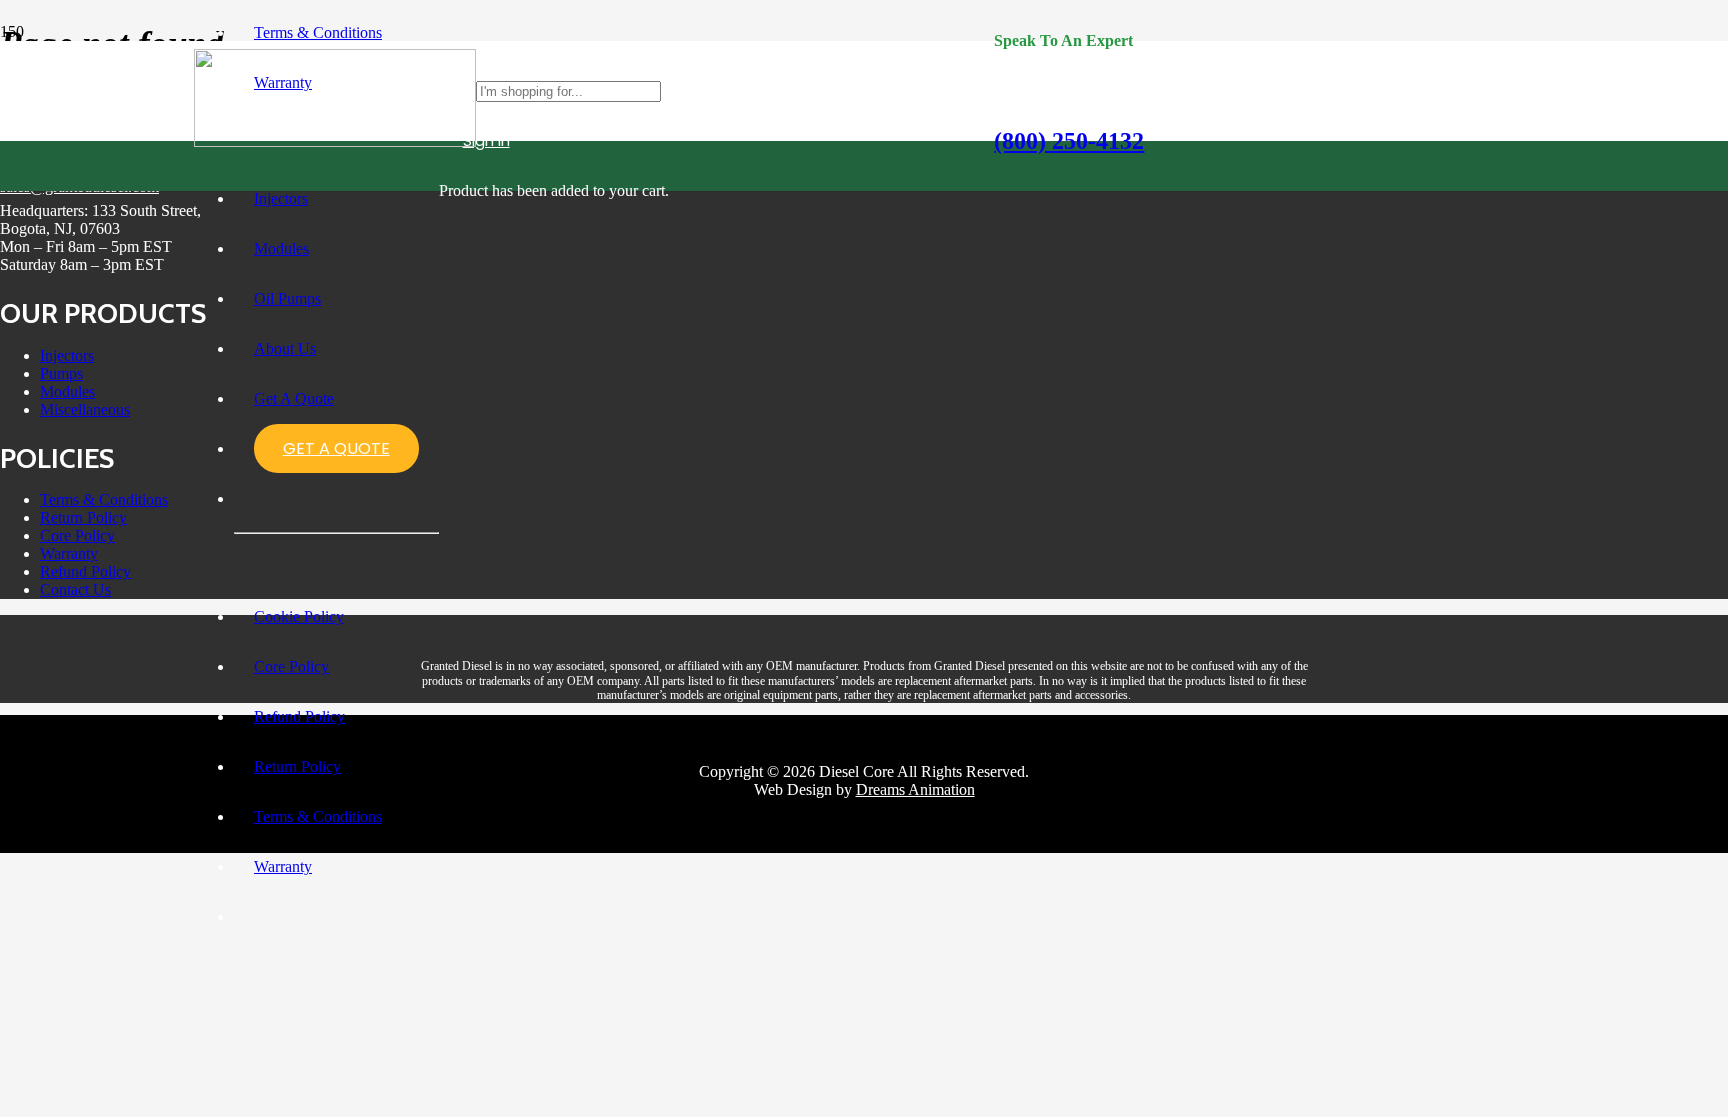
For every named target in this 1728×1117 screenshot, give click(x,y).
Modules (67, 391)
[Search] (980, 91)
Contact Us (75, 589)
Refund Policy (85, 571)
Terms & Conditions (104, 499)
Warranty (69, 553)
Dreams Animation (915, 789)
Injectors (67, 355)
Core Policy (77, 535)
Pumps (61, 373)
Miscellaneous (85, 409)
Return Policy (83, 517)
